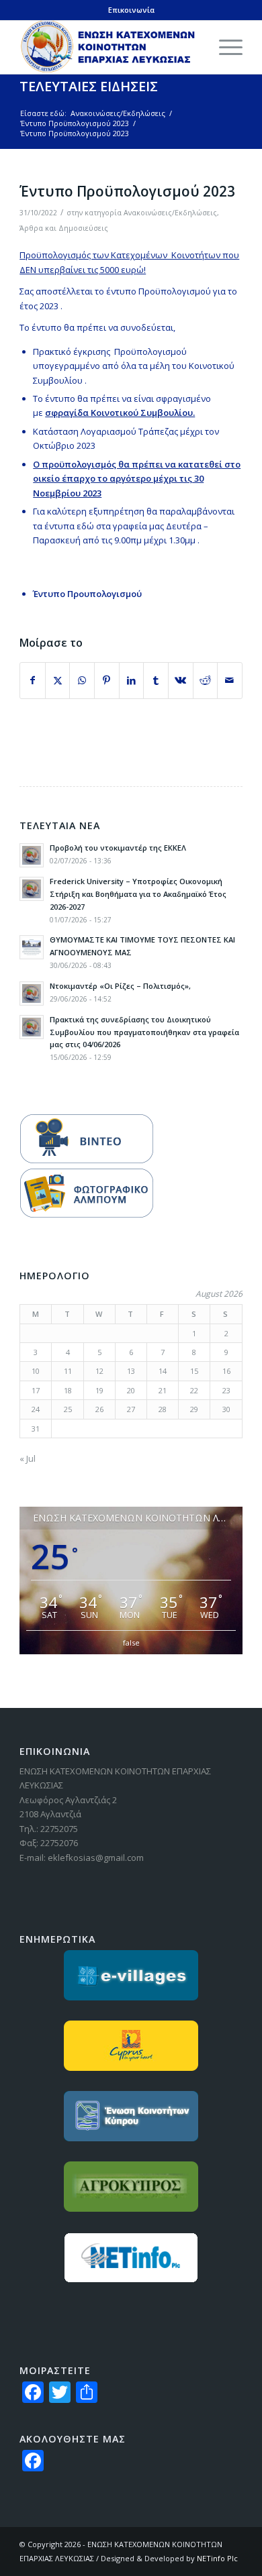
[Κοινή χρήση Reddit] (206, 680)
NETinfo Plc (217, 2558)
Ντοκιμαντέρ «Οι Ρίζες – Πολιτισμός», (120, 986)
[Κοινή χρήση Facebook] (33, 680)
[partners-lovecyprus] (131, 2046)
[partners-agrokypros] (131, 2187)
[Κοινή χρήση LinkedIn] (132, 680)
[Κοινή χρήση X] (58, 680)
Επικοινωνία (131, 10)
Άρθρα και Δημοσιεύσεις (64, 228)
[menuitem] (224, 47)
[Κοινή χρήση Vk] (181, 680)
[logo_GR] (108, 47)
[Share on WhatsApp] (82, 680)
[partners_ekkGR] (131, 2116)
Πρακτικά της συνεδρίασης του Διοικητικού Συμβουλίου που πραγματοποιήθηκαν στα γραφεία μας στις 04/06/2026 (144, 1032)
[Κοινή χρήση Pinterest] (107, 680)
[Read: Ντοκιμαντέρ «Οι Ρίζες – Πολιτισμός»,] (32, 994)
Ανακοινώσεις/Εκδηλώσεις (170, 213)
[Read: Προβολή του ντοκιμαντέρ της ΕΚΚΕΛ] (32, 855)
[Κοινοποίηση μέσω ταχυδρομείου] (230, 680)
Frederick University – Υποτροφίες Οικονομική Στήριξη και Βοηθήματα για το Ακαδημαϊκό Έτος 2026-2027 (138, 894)
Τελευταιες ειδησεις (89, 86)
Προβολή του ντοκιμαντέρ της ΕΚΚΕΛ (118, 848)
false (131, 1643)
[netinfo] (131, 2258)
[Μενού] (224, 47)
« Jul (28, 1458)
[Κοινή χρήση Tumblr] (156, 680)
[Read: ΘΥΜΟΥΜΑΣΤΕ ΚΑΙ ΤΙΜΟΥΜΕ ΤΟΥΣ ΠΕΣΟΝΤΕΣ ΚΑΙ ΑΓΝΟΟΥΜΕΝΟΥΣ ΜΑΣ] (32, 947)
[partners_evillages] (131, 1975)
